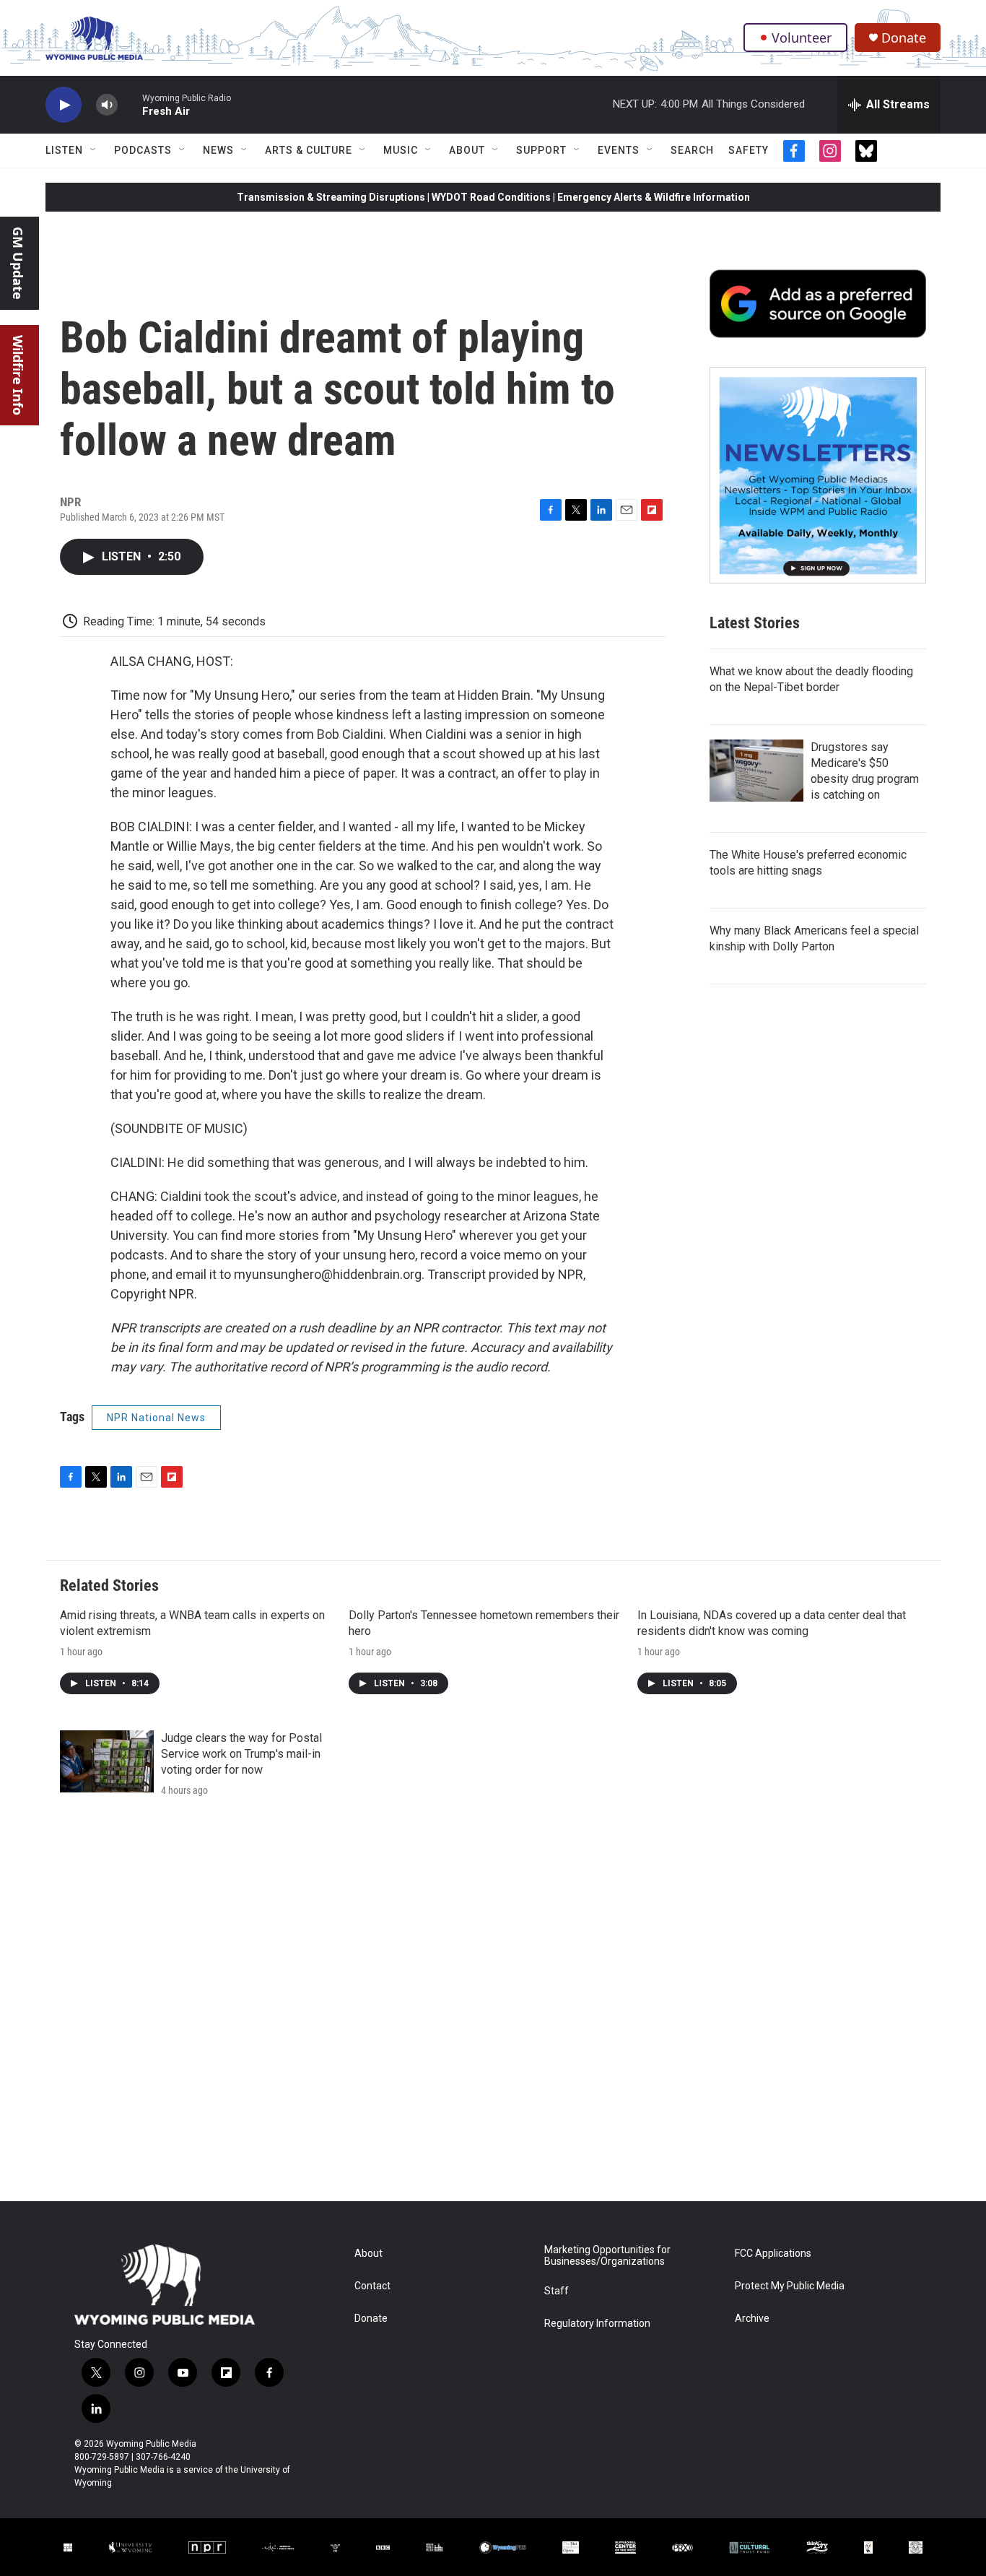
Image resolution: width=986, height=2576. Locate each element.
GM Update (18, 263)
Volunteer (802, 38)
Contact (372, 2286)
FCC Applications (773, 2254)
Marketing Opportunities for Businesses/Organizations (607, 2256)
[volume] (107, 105)
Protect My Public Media (790, 2286)
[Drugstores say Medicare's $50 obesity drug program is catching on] (756, 771)
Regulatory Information (597, 2324)
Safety (749, 150)
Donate (904, 38)
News (218, 150)
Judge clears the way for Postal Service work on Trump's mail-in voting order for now (241, 1754)
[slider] (130, 104)
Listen (64, 150)
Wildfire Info (18, 375)
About (467, 150)
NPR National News (156, 1418)
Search (692, 150)
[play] (64, 105)
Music (401, 150)
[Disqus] (493, 2006)
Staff (557, 2291)
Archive (752, 2319)
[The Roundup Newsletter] (818, 475)
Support (541, 150)
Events (619, 150)
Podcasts (143, 150)
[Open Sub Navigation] (94, 150)
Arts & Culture (309, 150)
